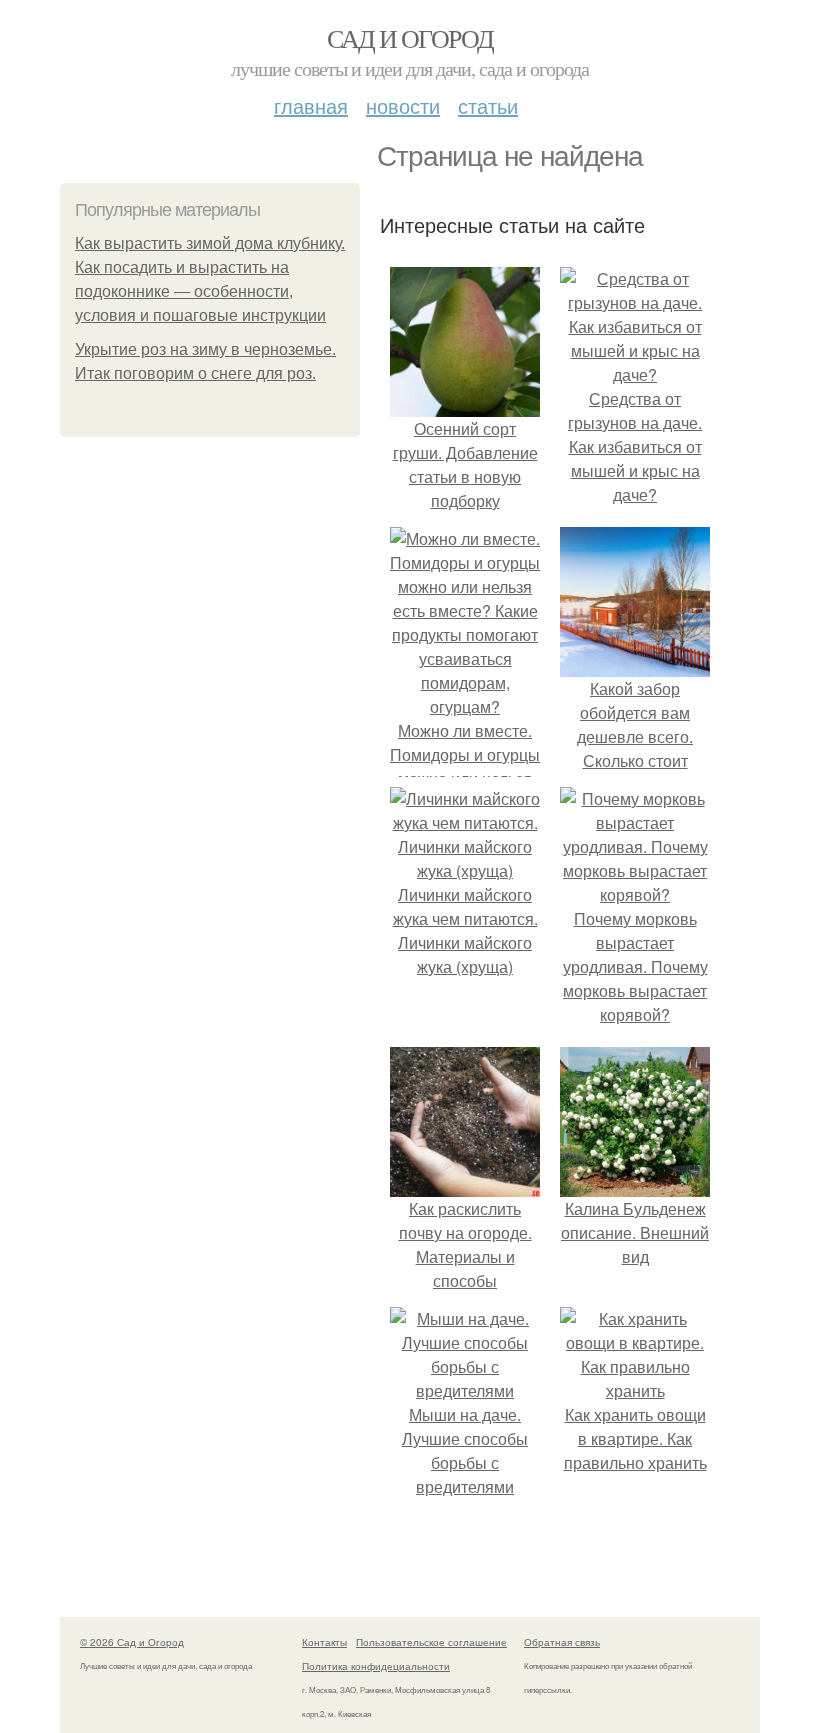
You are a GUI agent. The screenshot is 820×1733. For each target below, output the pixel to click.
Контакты (324, 1642)
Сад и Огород (410, 38)
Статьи (488, 105)
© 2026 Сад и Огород (132, 1642)
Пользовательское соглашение (431, 1642)
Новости (403, 105)
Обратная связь (562, 1642)
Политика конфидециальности (376, 1666)
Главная (311, 105)
